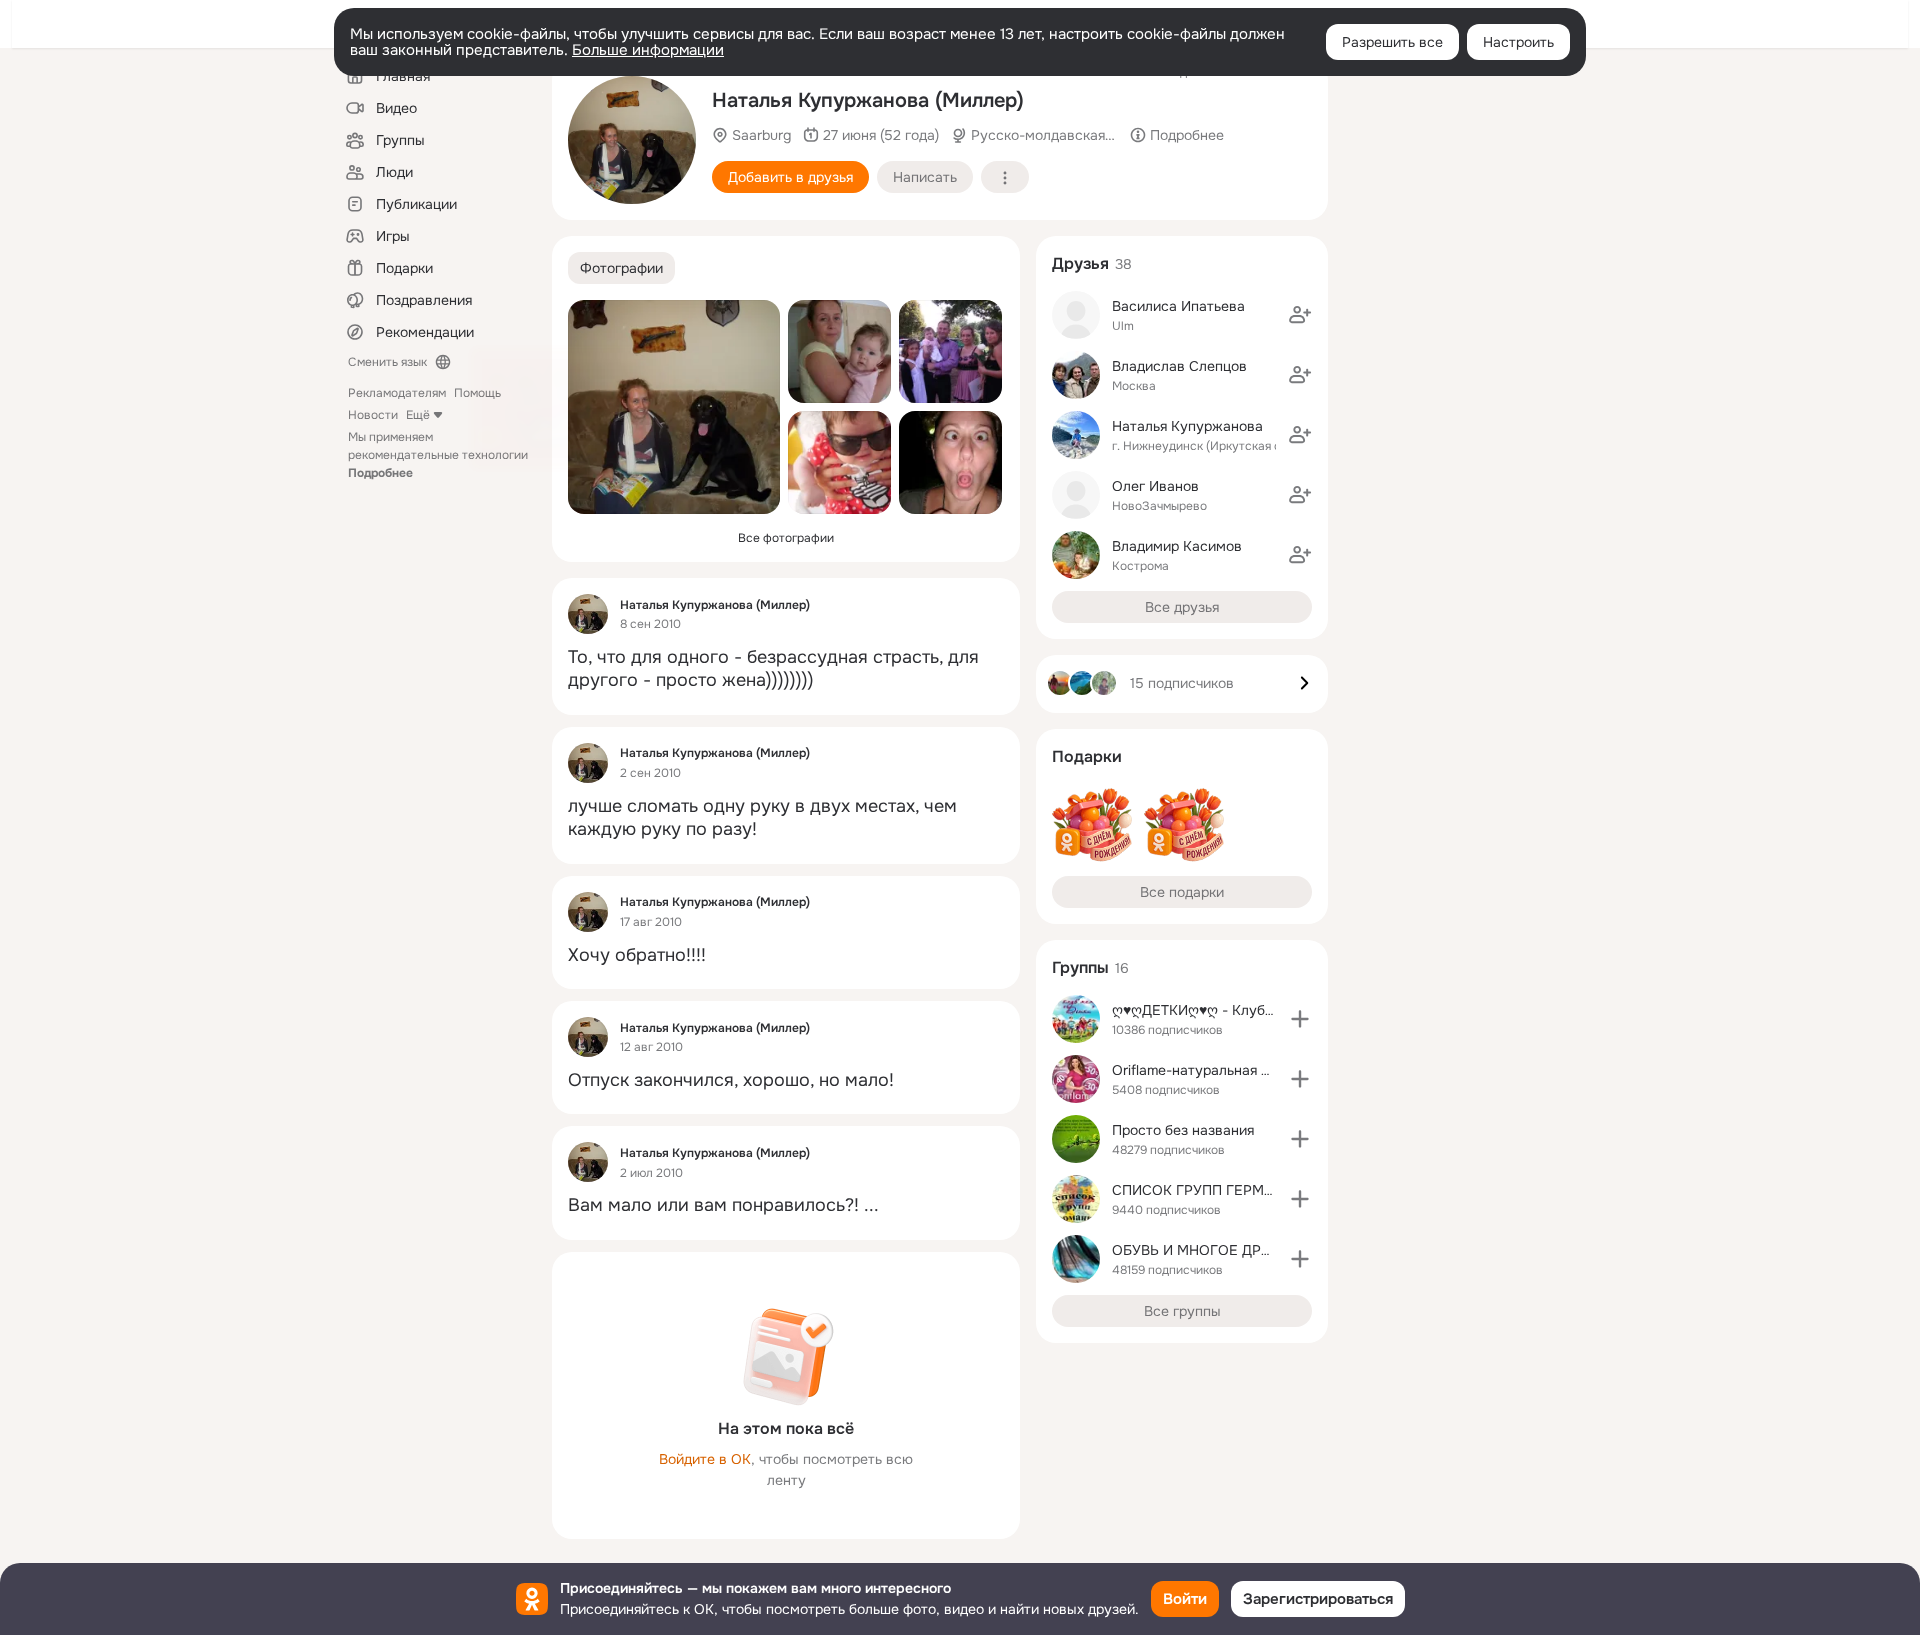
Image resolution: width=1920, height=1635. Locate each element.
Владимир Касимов (1177, 546)
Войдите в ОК (705, 1459)
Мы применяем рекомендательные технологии (438, 455)
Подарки (1087, 756)
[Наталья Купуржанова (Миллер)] (588, 614)
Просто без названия (1183, 1130)
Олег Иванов (1155, 486)
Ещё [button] (418, 415)
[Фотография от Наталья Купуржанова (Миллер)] (839, 351)
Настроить (1518, 42)
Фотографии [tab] (621, 268)
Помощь (477, 393)
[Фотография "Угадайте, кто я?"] (950, 462)
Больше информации (648, 50)
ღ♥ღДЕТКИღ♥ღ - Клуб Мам (1205, 1010)
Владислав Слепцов (1179, 366)
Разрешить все (1392, 42)
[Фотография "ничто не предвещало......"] (950, 351)
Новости (373, 415)
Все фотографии (786, 538)
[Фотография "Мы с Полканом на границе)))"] (632, 140)
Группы (1080, 967)
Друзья (1080, 263)
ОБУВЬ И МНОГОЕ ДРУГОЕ (1205, 1250)
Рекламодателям (397, 393)
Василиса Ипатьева (1178, 306)
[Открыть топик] (786, 669)
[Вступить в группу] (1300, 1019)
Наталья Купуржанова (1187, 426)
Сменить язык (387, 362)
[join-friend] (1300, 315)
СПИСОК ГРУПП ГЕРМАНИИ (1207, 1190)
